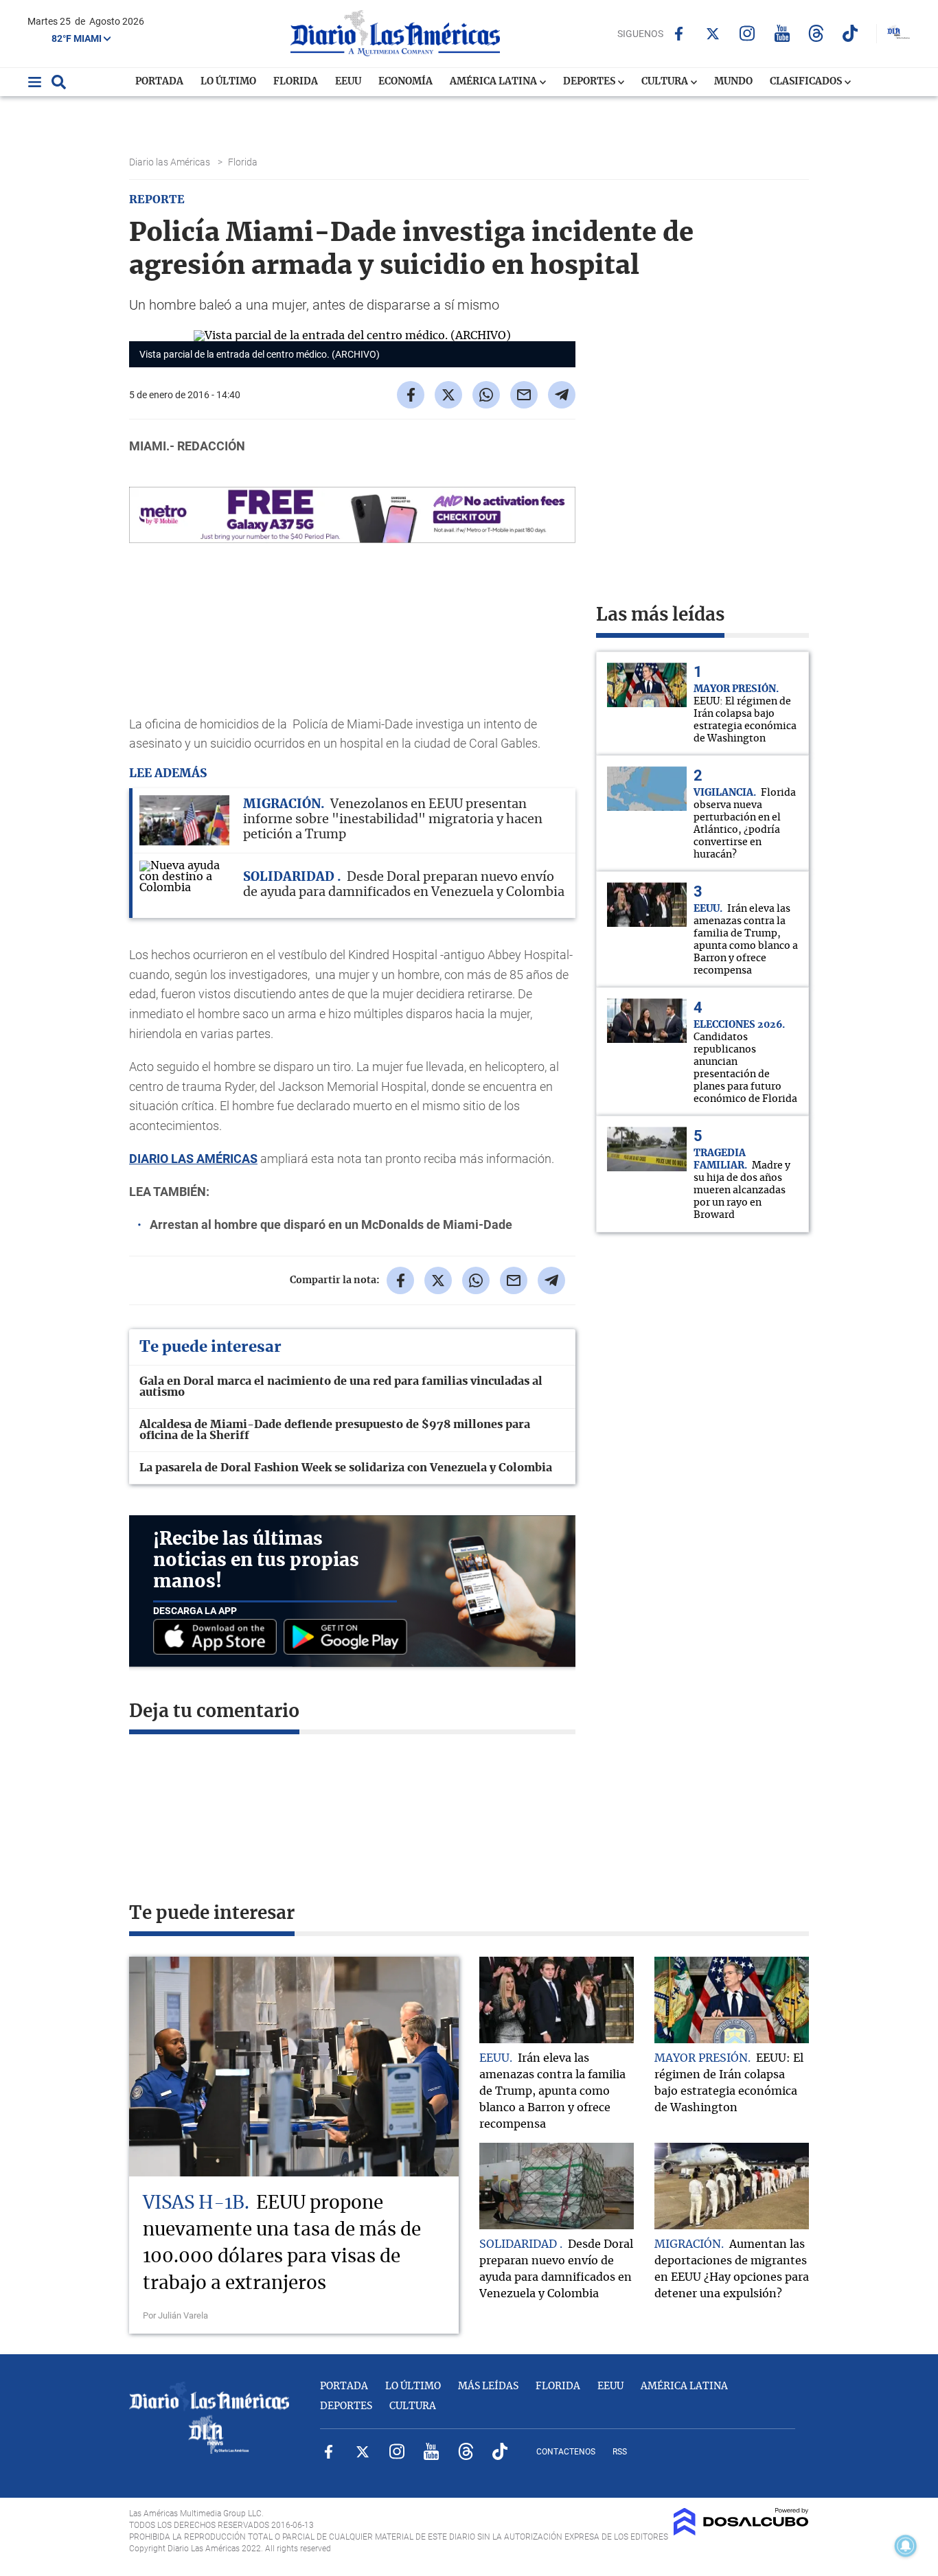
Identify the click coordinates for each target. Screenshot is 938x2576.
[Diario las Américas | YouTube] (782, 33)
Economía (405, 82)
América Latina (494, 82)
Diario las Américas (171, 162)
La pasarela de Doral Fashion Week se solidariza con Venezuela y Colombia (346, 1468)
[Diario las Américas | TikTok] (850, 33)
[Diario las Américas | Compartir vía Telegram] (562, 395)
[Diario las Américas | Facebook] (679, 34)
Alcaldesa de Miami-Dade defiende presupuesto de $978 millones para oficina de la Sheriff (335, 1430)
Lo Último (228, 82)
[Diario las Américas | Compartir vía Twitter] (448, 395)
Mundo (733, 82)
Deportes (590, 82)
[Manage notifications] (906, 2546)
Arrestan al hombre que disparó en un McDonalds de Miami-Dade (331, 1224)
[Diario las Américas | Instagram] (747, 33)
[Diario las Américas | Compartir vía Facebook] (411, 395)
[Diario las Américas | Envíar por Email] (524, 395)
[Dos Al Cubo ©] (741, 2532)
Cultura (666, 82)
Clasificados (807, 82)
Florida (296, 82)
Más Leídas (488, 2387)
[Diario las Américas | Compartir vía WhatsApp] (486, 395)
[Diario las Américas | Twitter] (713, 34)
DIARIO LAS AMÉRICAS (193, 1159)
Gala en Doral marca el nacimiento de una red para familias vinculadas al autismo (341, 1387)
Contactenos (566, 2452)
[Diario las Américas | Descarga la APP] (218, 1638)
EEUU (348, 82)
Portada (159, 82)
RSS (620, 2452)
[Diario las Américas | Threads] (816, 33)
